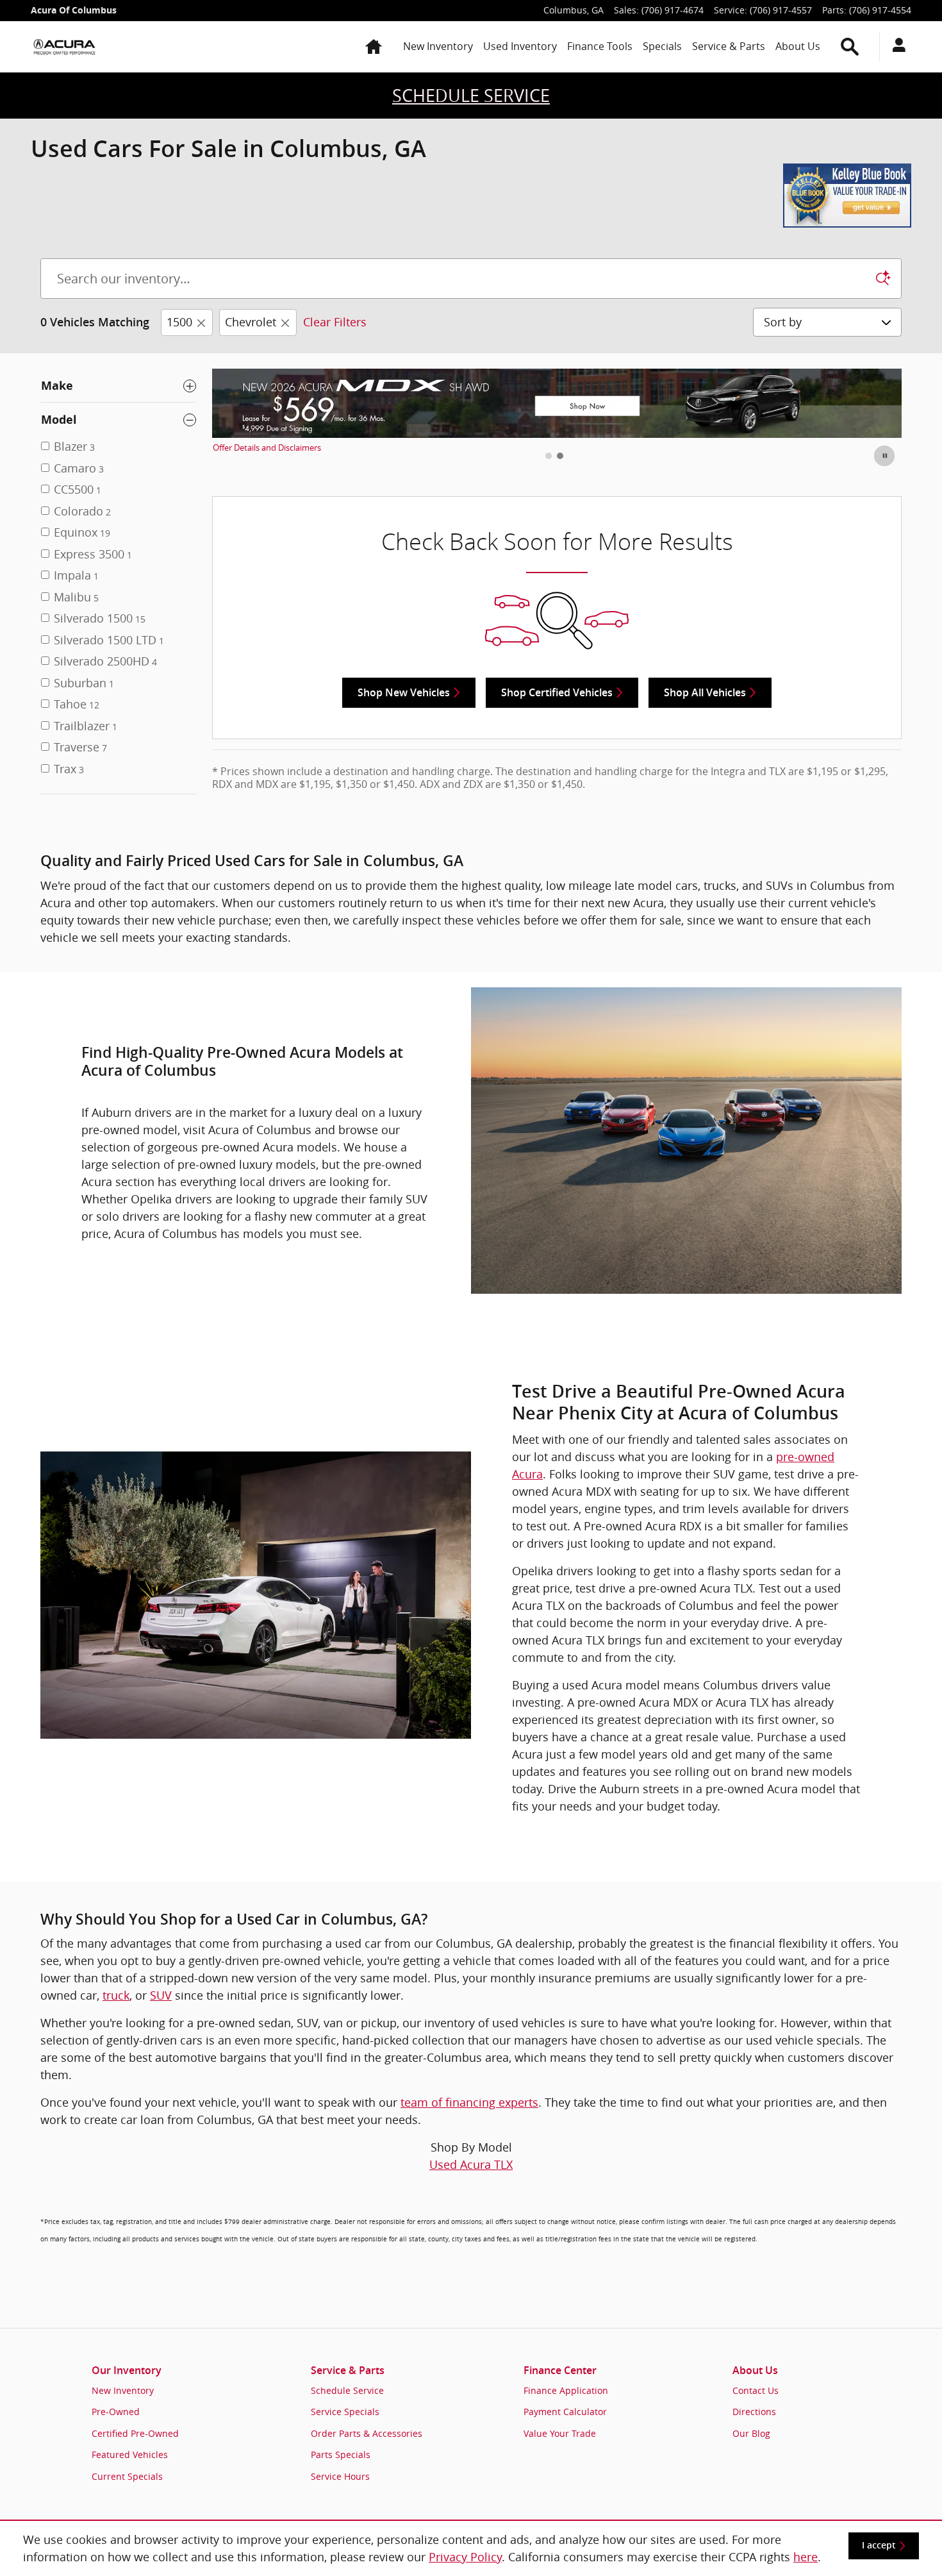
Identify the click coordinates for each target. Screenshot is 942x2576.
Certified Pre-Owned (135, 2433)
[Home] (64, 47)
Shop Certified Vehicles (557, 693)
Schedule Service (347, 2390)
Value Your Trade (560, 2433)
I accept (879, 2545)
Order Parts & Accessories (367, 2433)
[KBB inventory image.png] (847, 196)
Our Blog (751, 2433)
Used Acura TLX (471, 2164)
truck (116, 1995)
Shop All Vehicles (705, 693)
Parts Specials (341, 2455)
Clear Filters (335, 322)
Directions (754, 2412)
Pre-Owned (116, 2412)
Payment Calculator (565, 2412)
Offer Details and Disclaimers (267, 448)
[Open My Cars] (896, 47)
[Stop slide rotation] (885, 456)
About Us (798, 46)
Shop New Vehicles (404, 693)
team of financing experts (469, 2102)
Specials (662, 46)
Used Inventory (520, 46)
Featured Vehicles (130, 2455)
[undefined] (471, 196)
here (806, 2557)
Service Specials (345, 2412)
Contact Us (756, 2390)
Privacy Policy (465, 2557)
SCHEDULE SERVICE (471, 96)
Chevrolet (251, 322)
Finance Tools (600, 46)
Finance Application (566, 2390)
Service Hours (340, 2476)
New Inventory (438, 46)
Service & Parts (729, 46)
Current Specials (127, 2476)
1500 (179, 322)
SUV (161, 1995)
